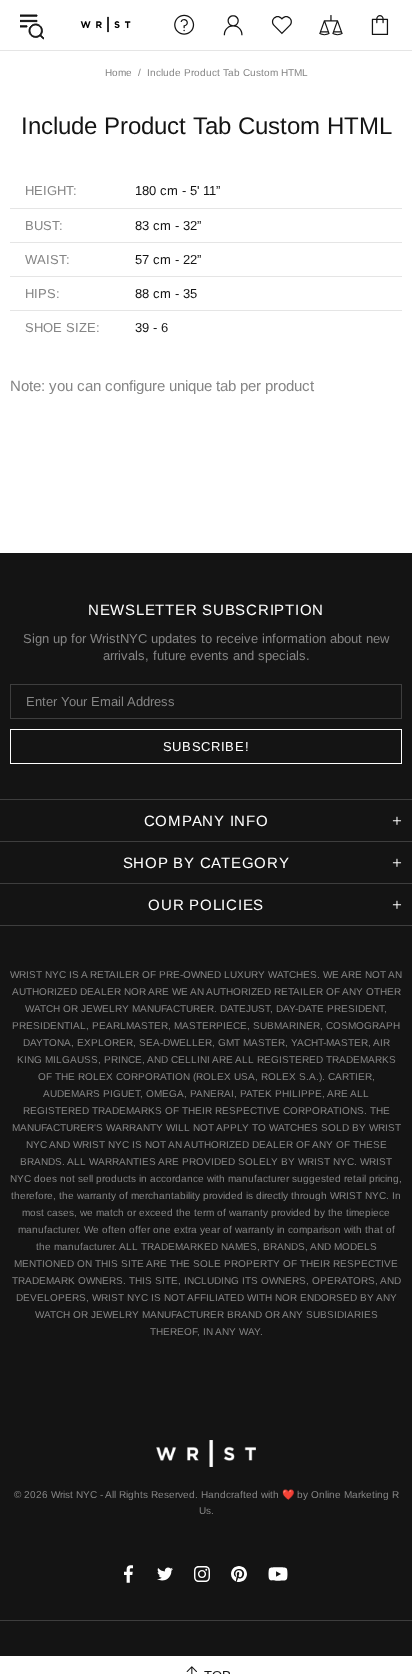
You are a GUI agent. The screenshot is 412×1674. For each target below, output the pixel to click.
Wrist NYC (105, 25)
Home (118, 72)
